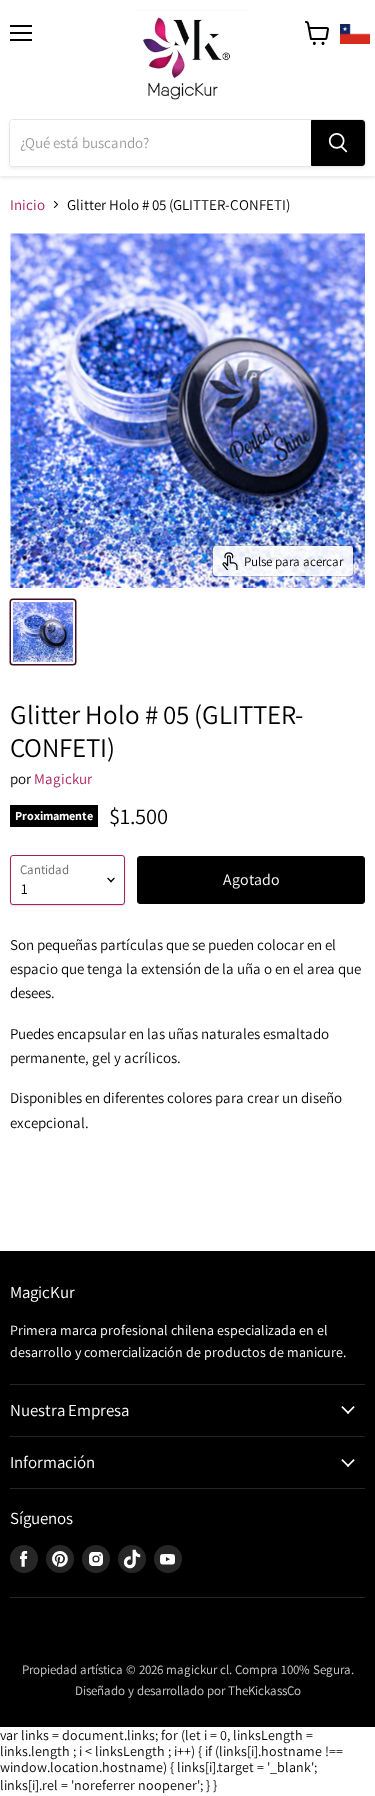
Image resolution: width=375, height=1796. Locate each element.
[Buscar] (338, 143)
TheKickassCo (264, 1690)
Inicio (27, 204)
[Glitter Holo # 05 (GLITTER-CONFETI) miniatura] (43, 632)
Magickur (63, 778)
